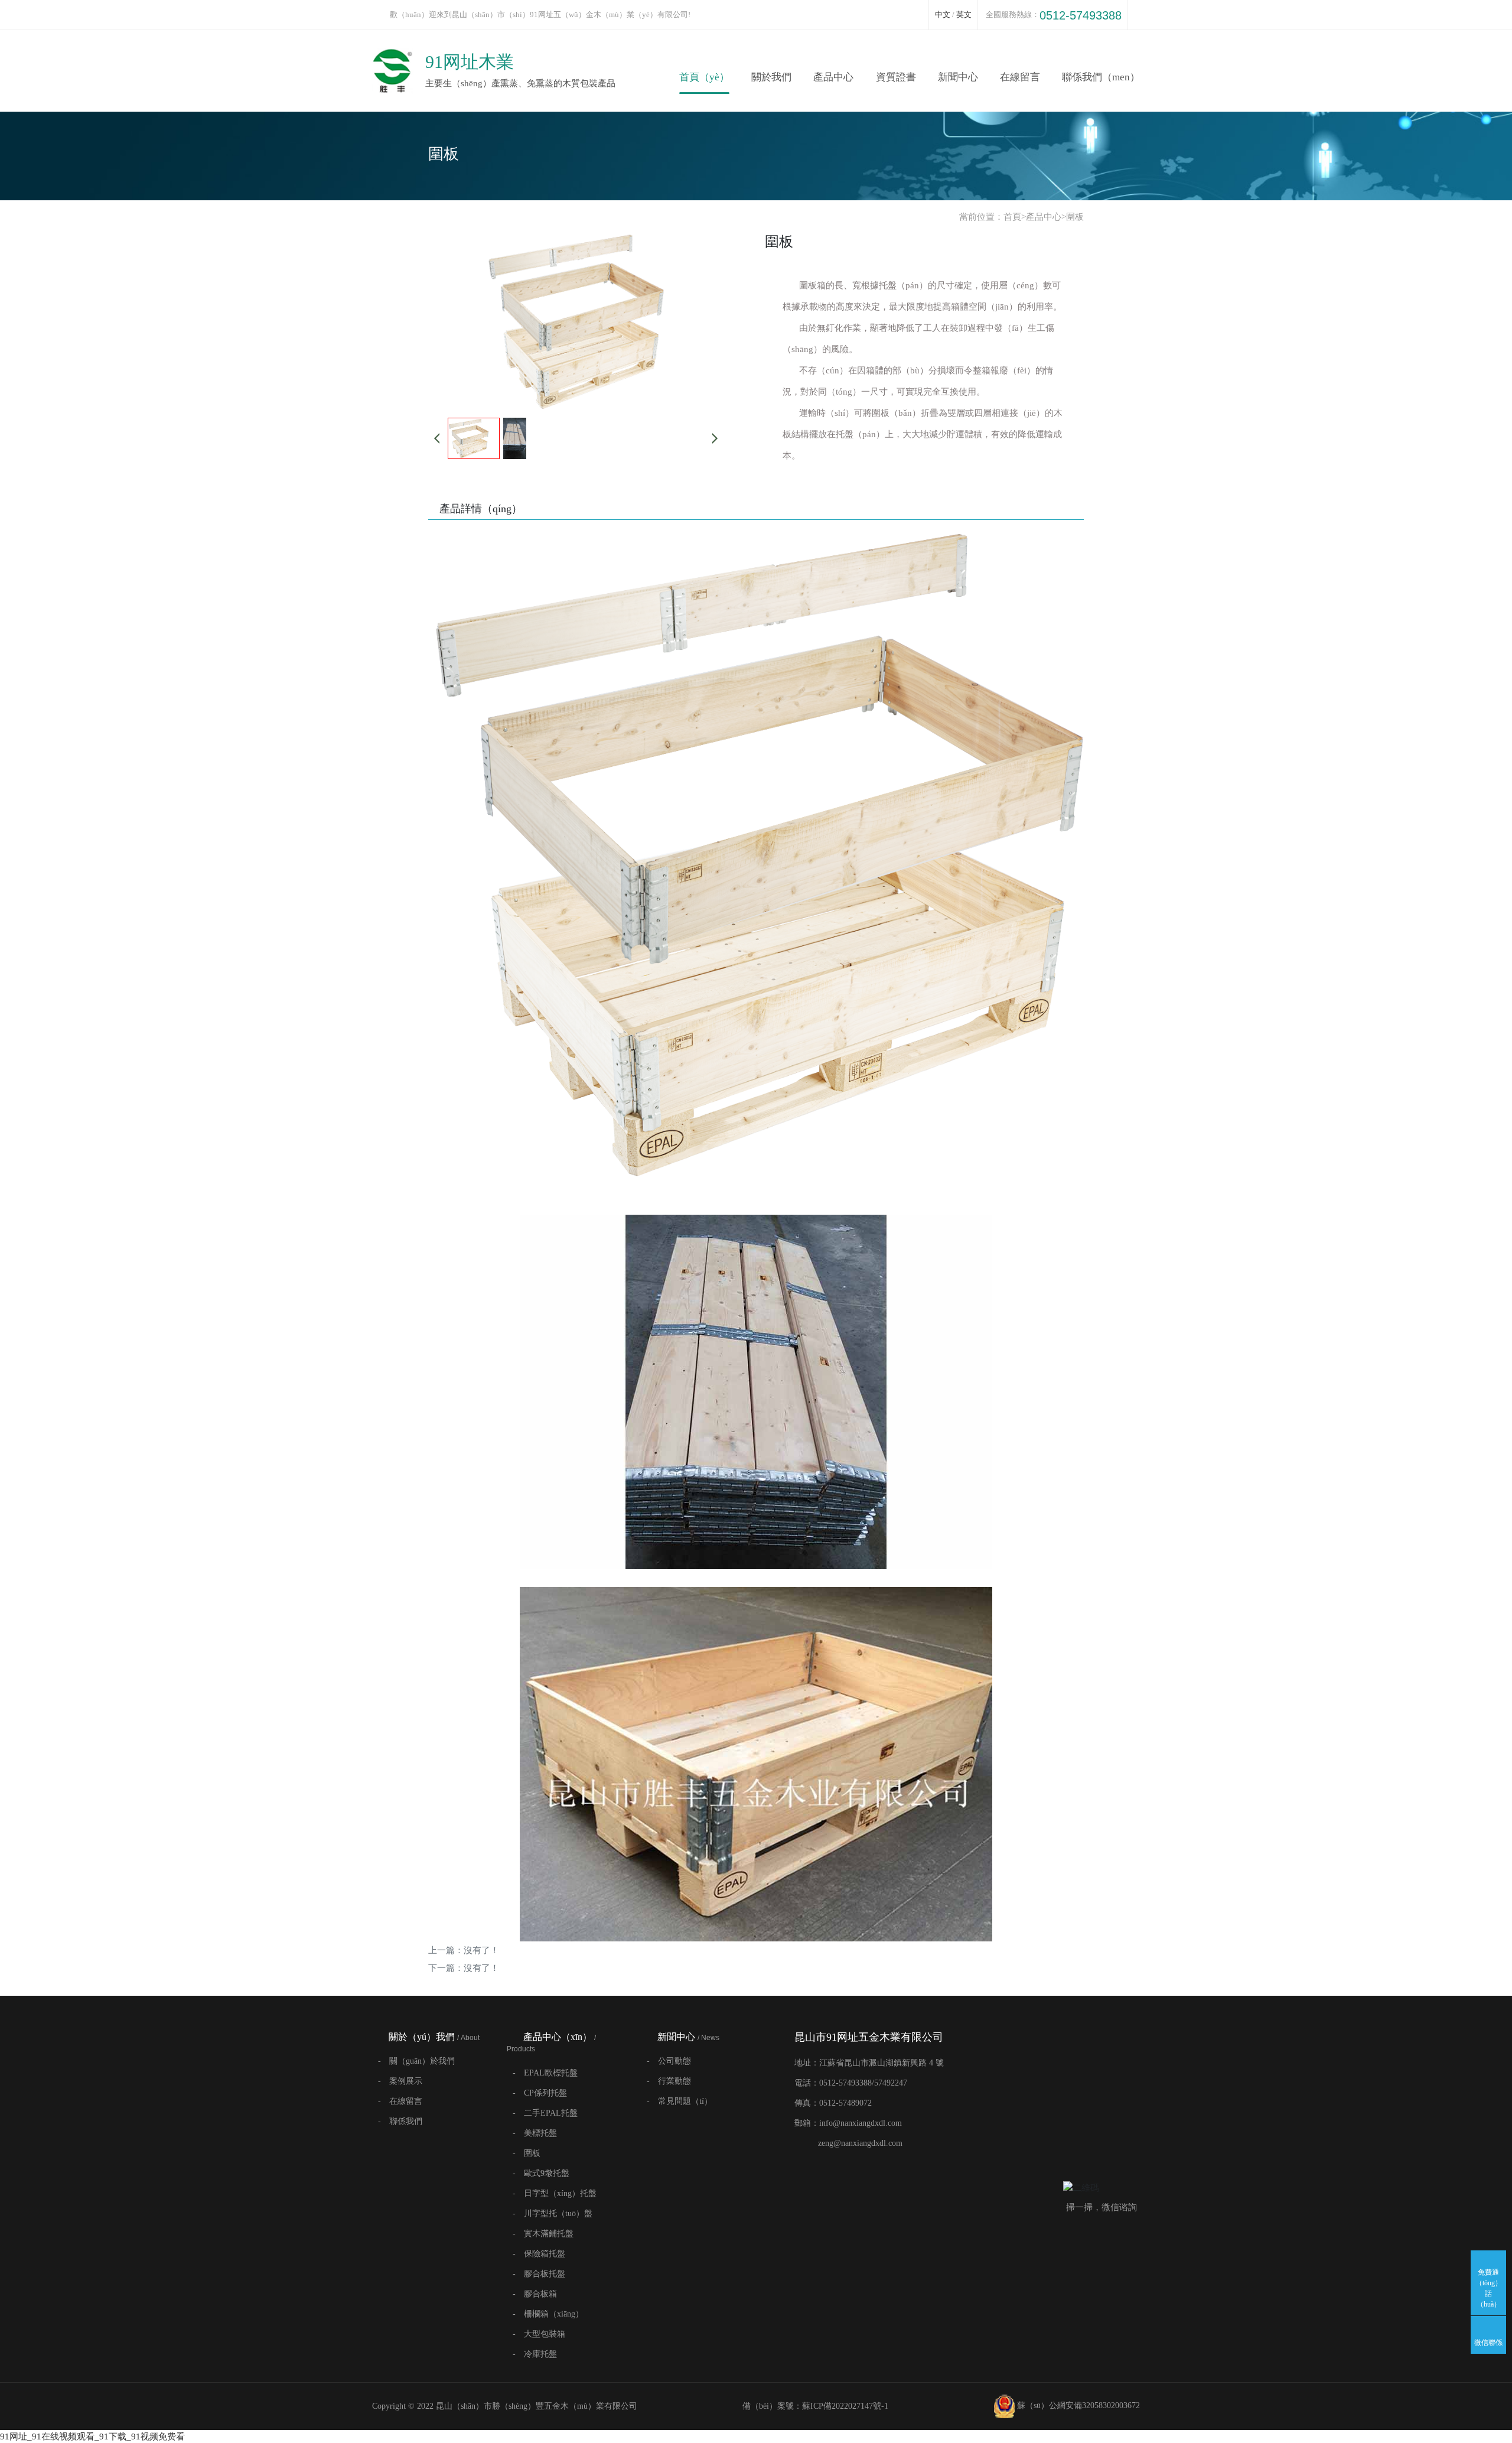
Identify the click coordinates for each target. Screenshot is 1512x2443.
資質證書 (896, 77)
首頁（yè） (704, 77)
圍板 (1075, 217)
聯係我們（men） (1101, 77)
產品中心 (833, 77)
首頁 (1012, 217)
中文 (943, 14)
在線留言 (1020, 77)
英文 (964, 14)
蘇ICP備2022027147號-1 (845, 2406)
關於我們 (771, 77)
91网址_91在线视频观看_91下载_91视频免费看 (92, 2437)
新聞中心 (958, 77)
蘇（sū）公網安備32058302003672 (1077, 2405)
